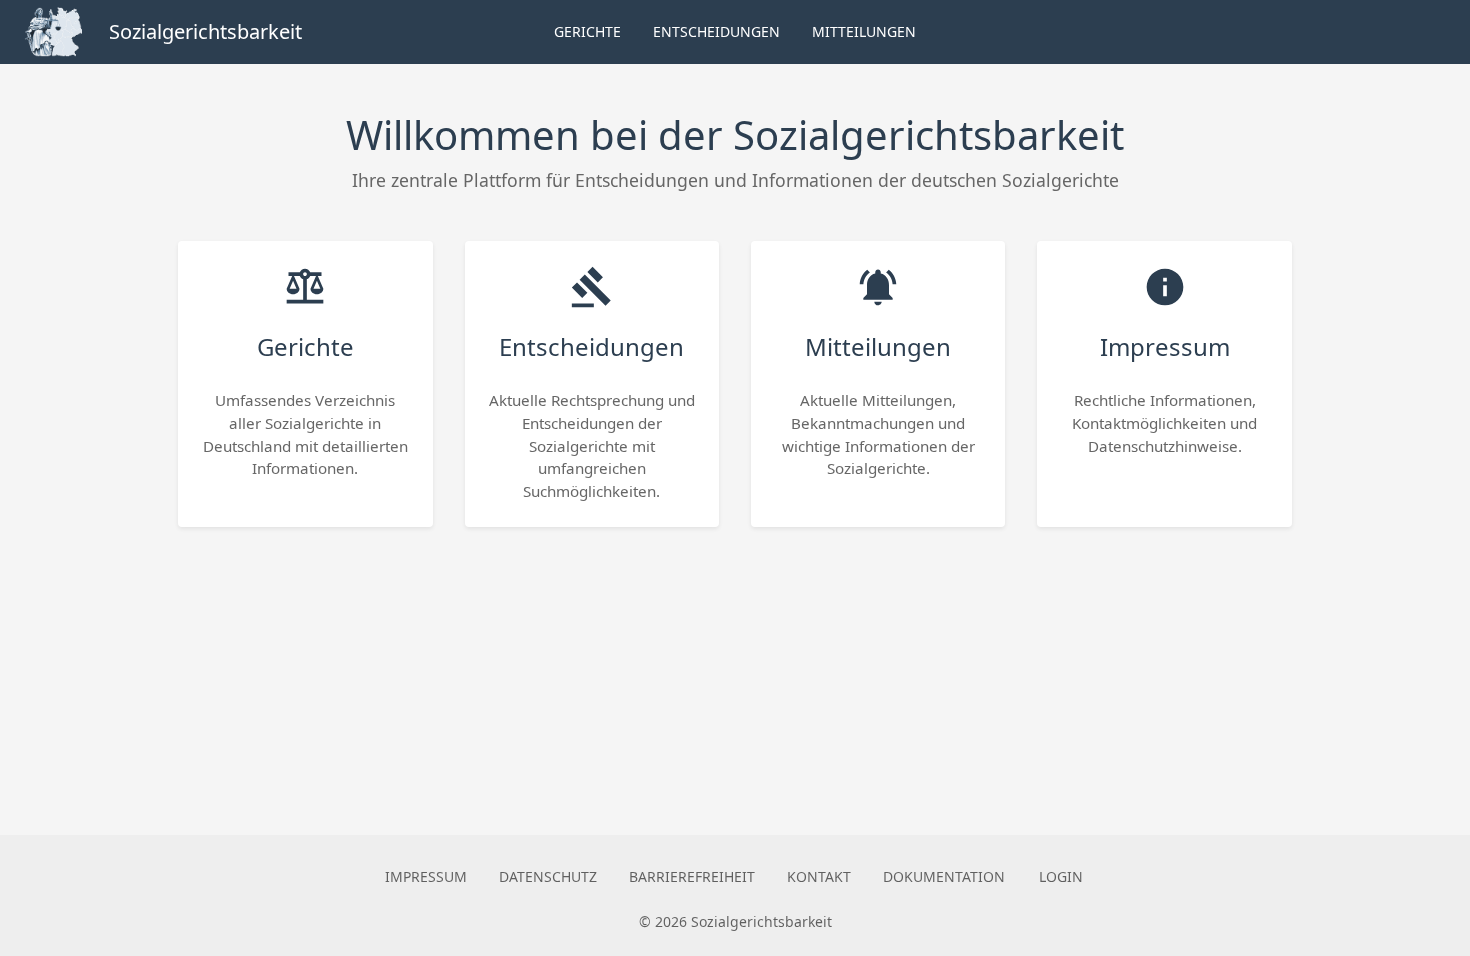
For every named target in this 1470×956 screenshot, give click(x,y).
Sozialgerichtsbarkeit (205, 31)
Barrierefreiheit (692, 876)
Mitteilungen (864, 31)
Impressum (426, 876)
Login (1061, 876)
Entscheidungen (716, 31)
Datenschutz (548, 876)
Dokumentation (944, 876)
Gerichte (587, 31)
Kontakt (819, 876)
